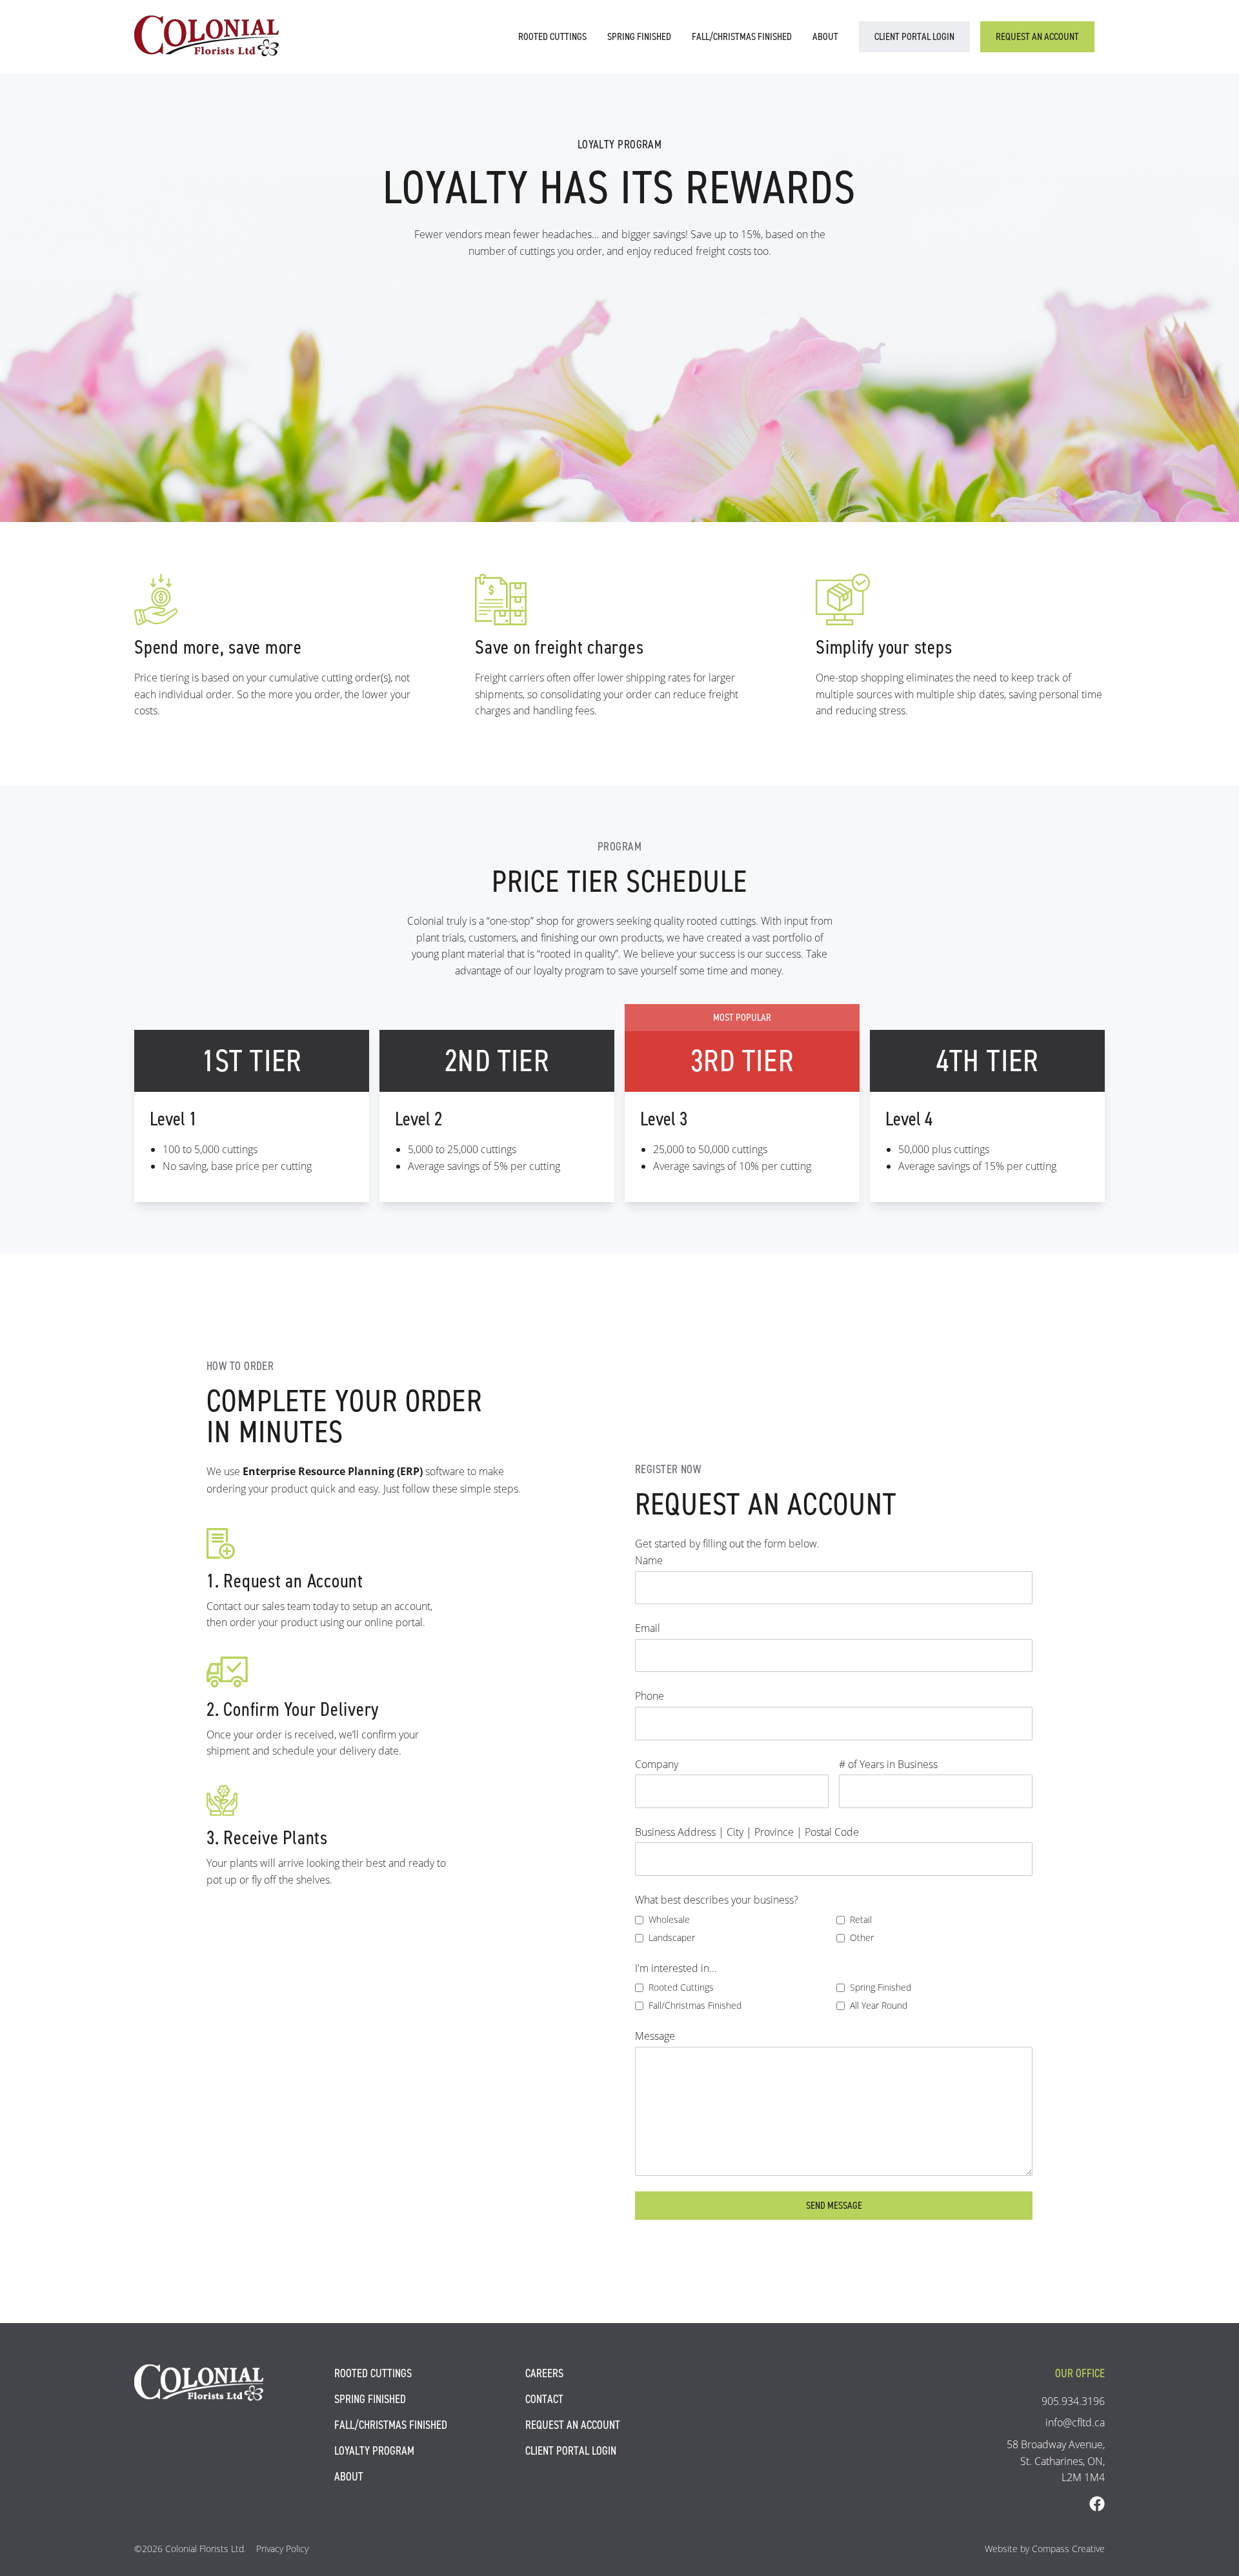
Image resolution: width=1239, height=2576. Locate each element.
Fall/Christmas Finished (742, 36)
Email (648, 1628)
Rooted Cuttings (552, 36)
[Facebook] (1097, 2504)
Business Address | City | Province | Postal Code (747, 1832)
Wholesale (669, 1919)
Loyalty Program (374, 2451)
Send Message (834, 2205)
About (825, 36)
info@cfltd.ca (1075, 2422)
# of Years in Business (888, 1764)
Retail (861, 1919)
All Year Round (879, 2005)
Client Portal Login (914, 36)
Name (649, 1560)
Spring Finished (639, 36)
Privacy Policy (282, 2549)
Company (657, 1764)
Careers (544, 2373)
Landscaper (672, 1937)
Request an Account (1037, 36)
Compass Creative (1068, 2549)
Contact (544, 2399)
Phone (650, 1696)
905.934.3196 (1073, 2401)
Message (655, 2036)
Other (862, 1937)
